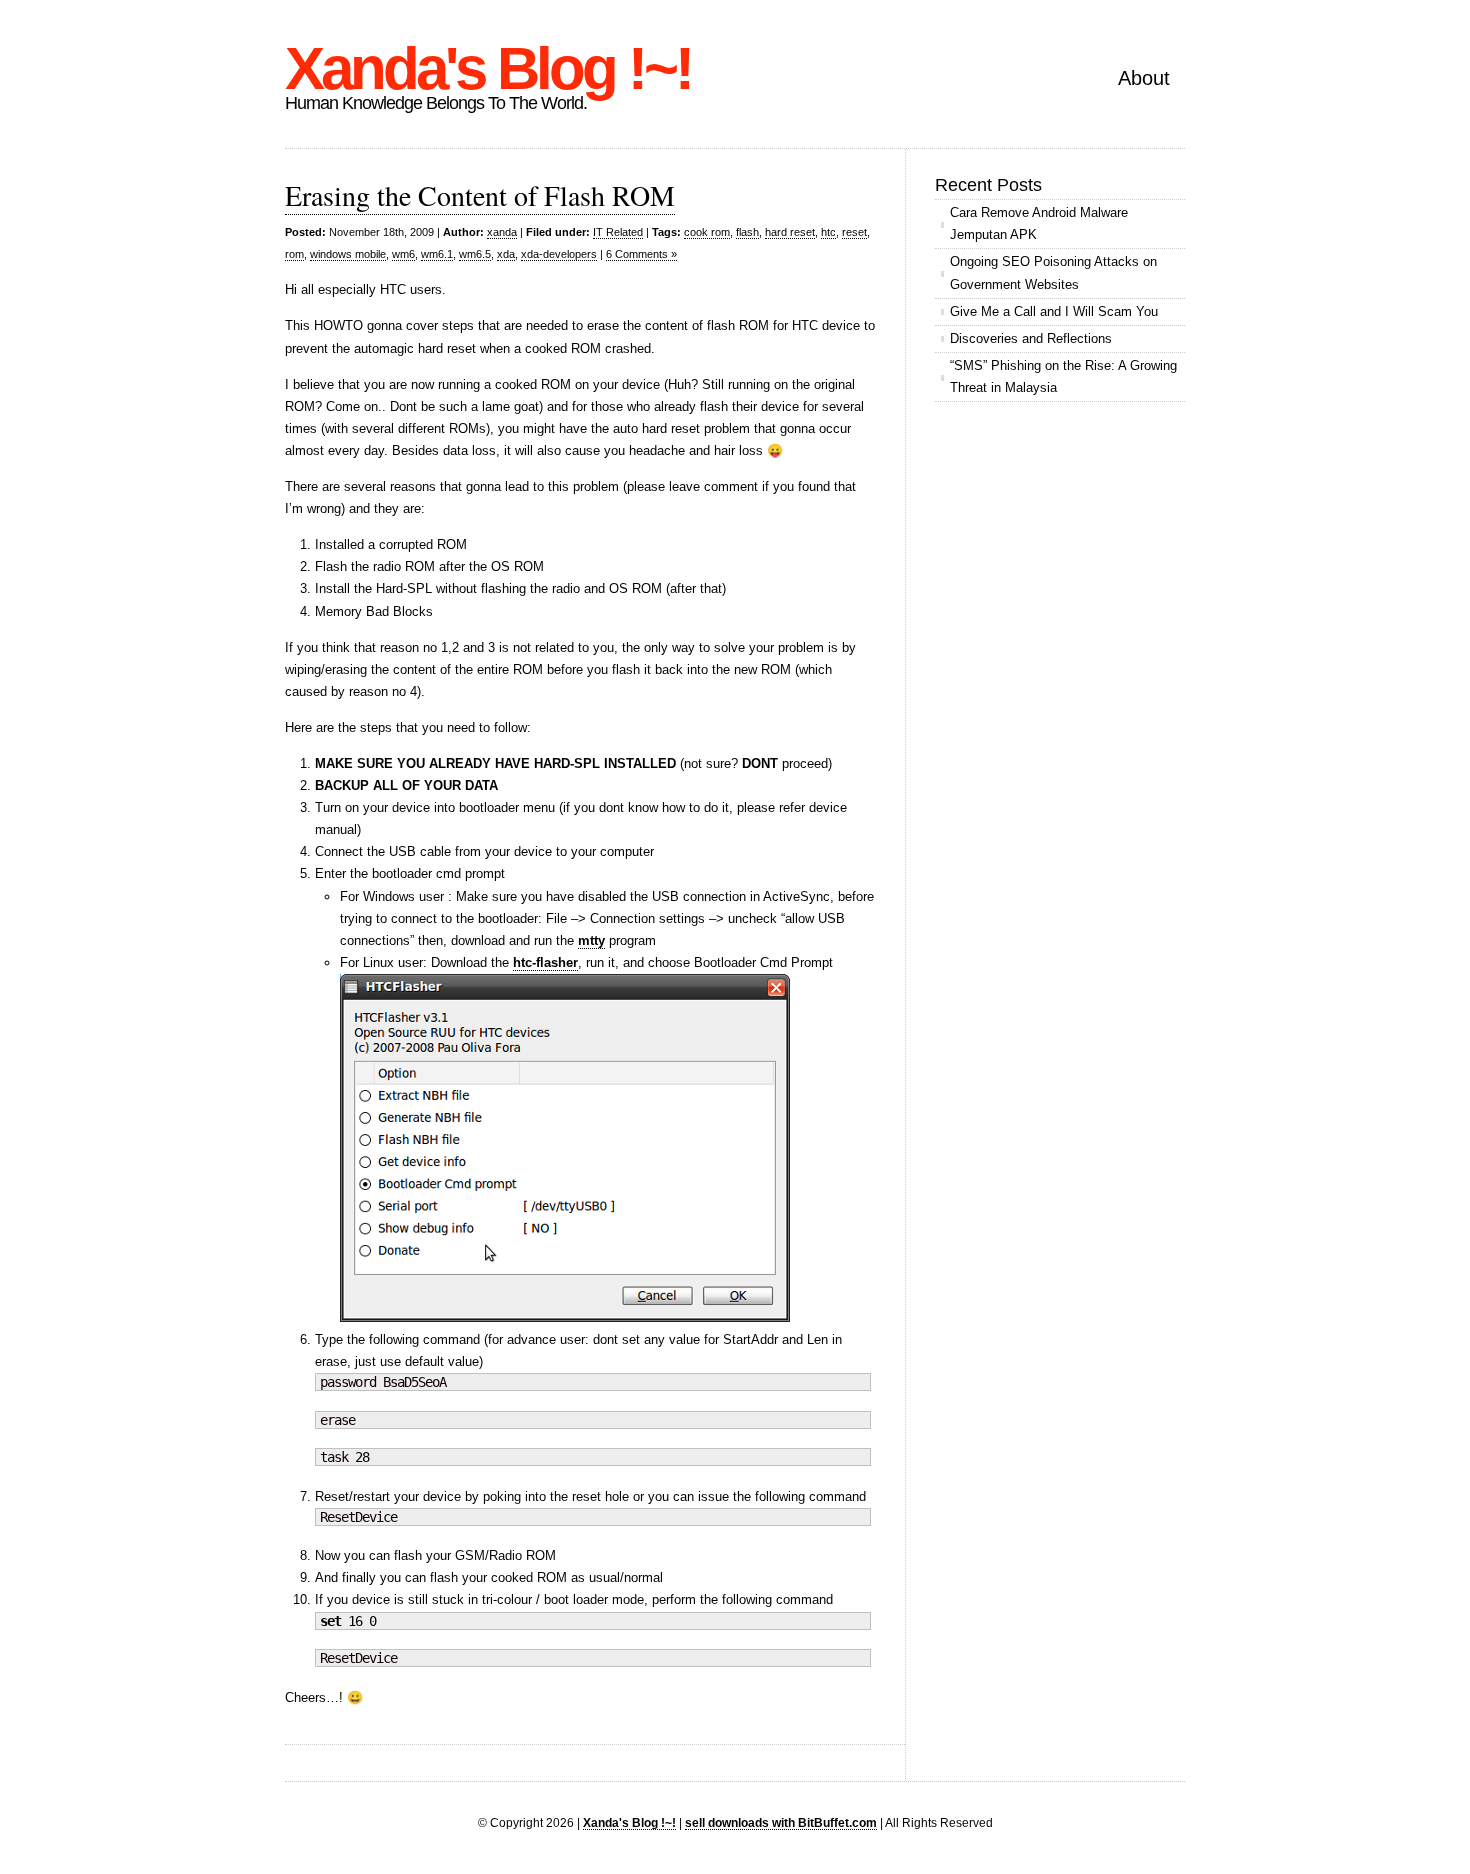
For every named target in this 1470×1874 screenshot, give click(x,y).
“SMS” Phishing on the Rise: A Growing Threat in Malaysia (1063, 376)
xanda (502, 232)
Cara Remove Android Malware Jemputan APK (1039, 223)
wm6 (403, 254)
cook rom (707, 232)
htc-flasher (545, 962)
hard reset (790, 232)
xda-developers (559, 254)
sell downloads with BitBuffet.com (781, 1822)
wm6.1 (437, 254)
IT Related (618, 232)
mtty (591, 940)
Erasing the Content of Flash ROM (480, 195)
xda (506, 254)
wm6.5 (475, 254)
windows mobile (348, 254)
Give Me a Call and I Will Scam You (1054, 311)
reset (854, 232)
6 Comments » (641, 254)
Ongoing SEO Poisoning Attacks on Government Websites (1053, 272)
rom (294, 254)
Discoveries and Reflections (1031, 338)
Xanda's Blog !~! (488, 68)
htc (828, 232)
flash (747, 232)
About (1144, 78)
